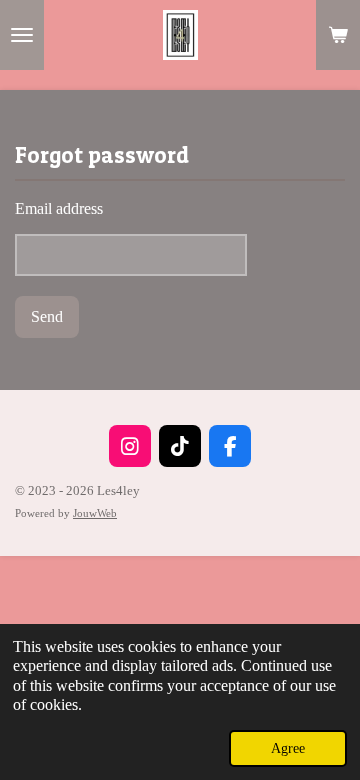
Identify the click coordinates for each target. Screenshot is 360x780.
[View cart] (338, 35)
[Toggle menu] (22, 35)
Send (47, 316)
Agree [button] (288, 748)
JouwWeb (95, 513)
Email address (59, 208)
